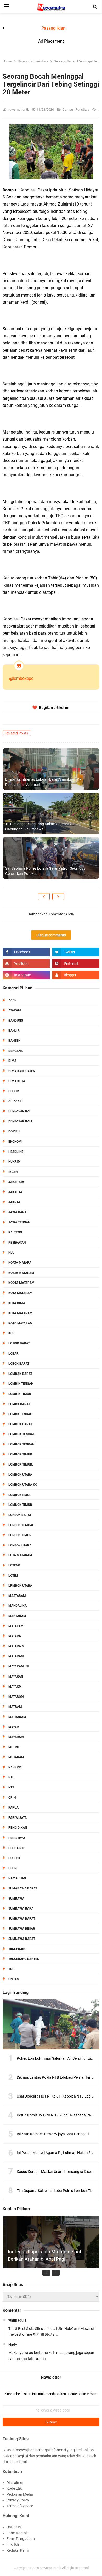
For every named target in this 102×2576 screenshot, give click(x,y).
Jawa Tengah (19, 1222)
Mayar (14, 1727)
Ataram (15, 1010)
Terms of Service (20, 2506)
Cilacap (15, 1101)
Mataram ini (19, 1666)
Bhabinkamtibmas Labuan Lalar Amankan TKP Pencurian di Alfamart (43, 782)
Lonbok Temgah (21, 1525)
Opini (13, 1798)
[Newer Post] (44, 897)
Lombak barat (20, 1374)
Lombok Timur (20, 1454)
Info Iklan (14, 2544)
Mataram (16, 1656)
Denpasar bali (20, 1121)
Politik (14, 1858)
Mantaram (17, 1616)
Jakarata (16, 1182)
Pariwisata (18, 1818)
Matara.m (16, 1646)
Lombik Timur (20, 1394)
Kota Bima (17, 1303)
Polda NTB (17, 1848)
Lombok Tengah (21, 1444)
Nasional (16, 1767)
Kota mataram (20, 1313)
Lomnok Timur (20, 1505)
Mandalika (18, 1606)
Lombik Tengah (21, 1384)
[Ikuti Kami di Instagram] (26, 975)
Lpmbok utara (20, 1586)
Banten (14, 1041)
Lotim (13, 1576)
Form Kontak (17, 2533)
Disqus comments (51, 935)
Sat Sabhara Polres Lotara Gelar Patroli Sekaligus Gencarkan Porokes (45, 871)
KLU (11, 1253)
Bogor (14, 1091)
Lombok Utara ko (23, 1485)
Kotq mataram (21, 1323)
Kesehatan (17, 1243)
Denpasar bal (20, 1111)
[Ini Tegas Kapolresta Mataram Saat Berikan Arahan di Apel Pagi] (51, 2264)
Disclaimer (15, 2483)
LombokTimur (20, 1495)
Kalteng (15, 1232)
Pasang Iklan (53, 28)
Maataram (17, 1596)
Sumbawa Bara (21, 1908)
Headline (16, 1152)
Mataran (16, 1677)
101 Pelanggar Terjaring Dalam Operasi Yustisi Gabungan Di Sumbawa (43, 827)
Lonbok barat (20, 1515)
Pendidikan (18, 1828)
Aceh (12, 1000)
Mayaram (16, 1737)
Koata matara (20, 1263)
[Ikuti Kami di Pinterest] (76, 964)
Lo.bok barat (19, 1343)
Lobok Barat (19, 1364)
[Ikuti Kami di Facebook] (26, 952)
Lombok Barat (20, 1424)
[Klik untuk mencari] (95, 7)
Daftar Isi (14, 2527)
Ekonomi (15, 1142)
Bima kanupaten (22, 1071)
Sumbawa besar (22, 1929)
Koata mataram (21, 1273)
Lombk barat (19, 1404)
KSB (11, 1333)
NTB (11, 1777)
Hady (13, 2344)
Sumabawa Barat (23, 1888)
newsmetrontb (50, 2568)
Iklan (13, 1172)
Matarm (15, 1686)
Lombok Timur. (21, 1464)
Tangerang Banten (24, 1959)
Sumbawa (16, 1899)
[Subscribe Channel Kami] (26, 964)
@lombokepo (21, 678)
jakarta (15, 1192)
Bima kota (17, 1081)
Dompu (68, 109)
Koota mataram (21, 1283)
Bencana (16, 1051)
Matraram (17, 1717)
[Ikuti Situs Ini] (76, 975)
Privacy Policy (18, 2500)
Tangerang (17, 1949)
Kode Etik (14, 2488)
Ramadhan (17, 1878)
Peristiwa (83, 109)
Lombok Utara (20, 1475)
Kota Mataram (20, 1293)
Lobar (13, 1354)
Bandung (16, 1021)
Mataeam (16, 1626)
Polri (13, 1868)
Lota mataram (20, 1555)
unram (14, 1979)
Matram (15, 1707)
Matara (15, 1636)
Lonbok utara (20, 1545)
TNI (11, 1969)
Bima (12, 1061)
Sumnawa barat (22, 1939)
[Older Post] (58, 897)
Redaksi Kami (18, 2550)
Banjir (14, 1031)
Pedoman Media (20, 2494)
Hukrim (15, 1162)
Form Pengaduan (21, 2539)
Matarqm (16, 1697)
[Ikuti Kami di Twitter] (76, 952)
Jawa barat (18, 1212)
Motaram (16, 1757)
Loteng (14, 1565)
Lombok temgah (22, 1434)
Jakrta (14, 1202)
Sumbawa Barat (22, 1919)
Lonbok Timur (20, 1535)
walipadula (18, 2320)
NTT (11, 1787)
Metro (14, 1747)
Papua (13, 1808)
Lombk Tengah (20, 1414)
